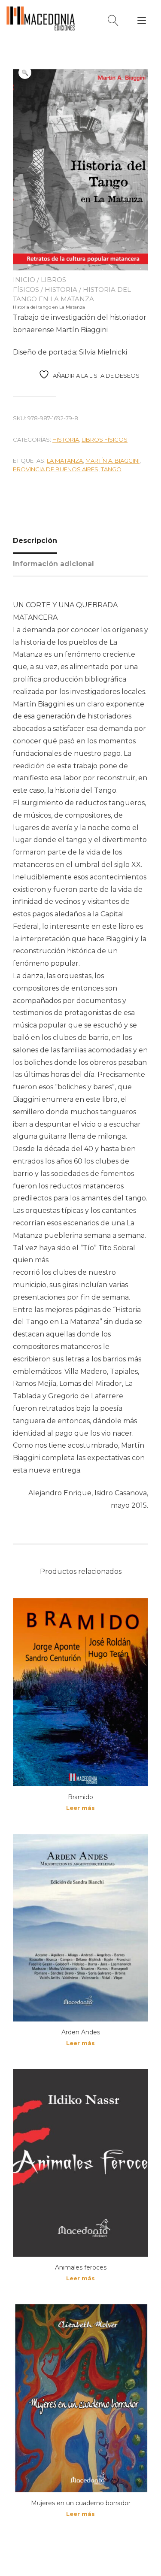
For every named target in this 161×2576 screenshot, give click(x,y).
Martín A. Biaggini (112, 461)
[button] (25, 73)
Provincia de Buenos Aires (56, 469)
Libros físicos (105, 439)
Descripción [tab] (35, 541)
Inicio (24, 280)
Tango (111, 469)
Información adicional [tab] (53, 564)
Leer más (80, 1808)
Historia (61, 289)
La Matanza (65, 461)
